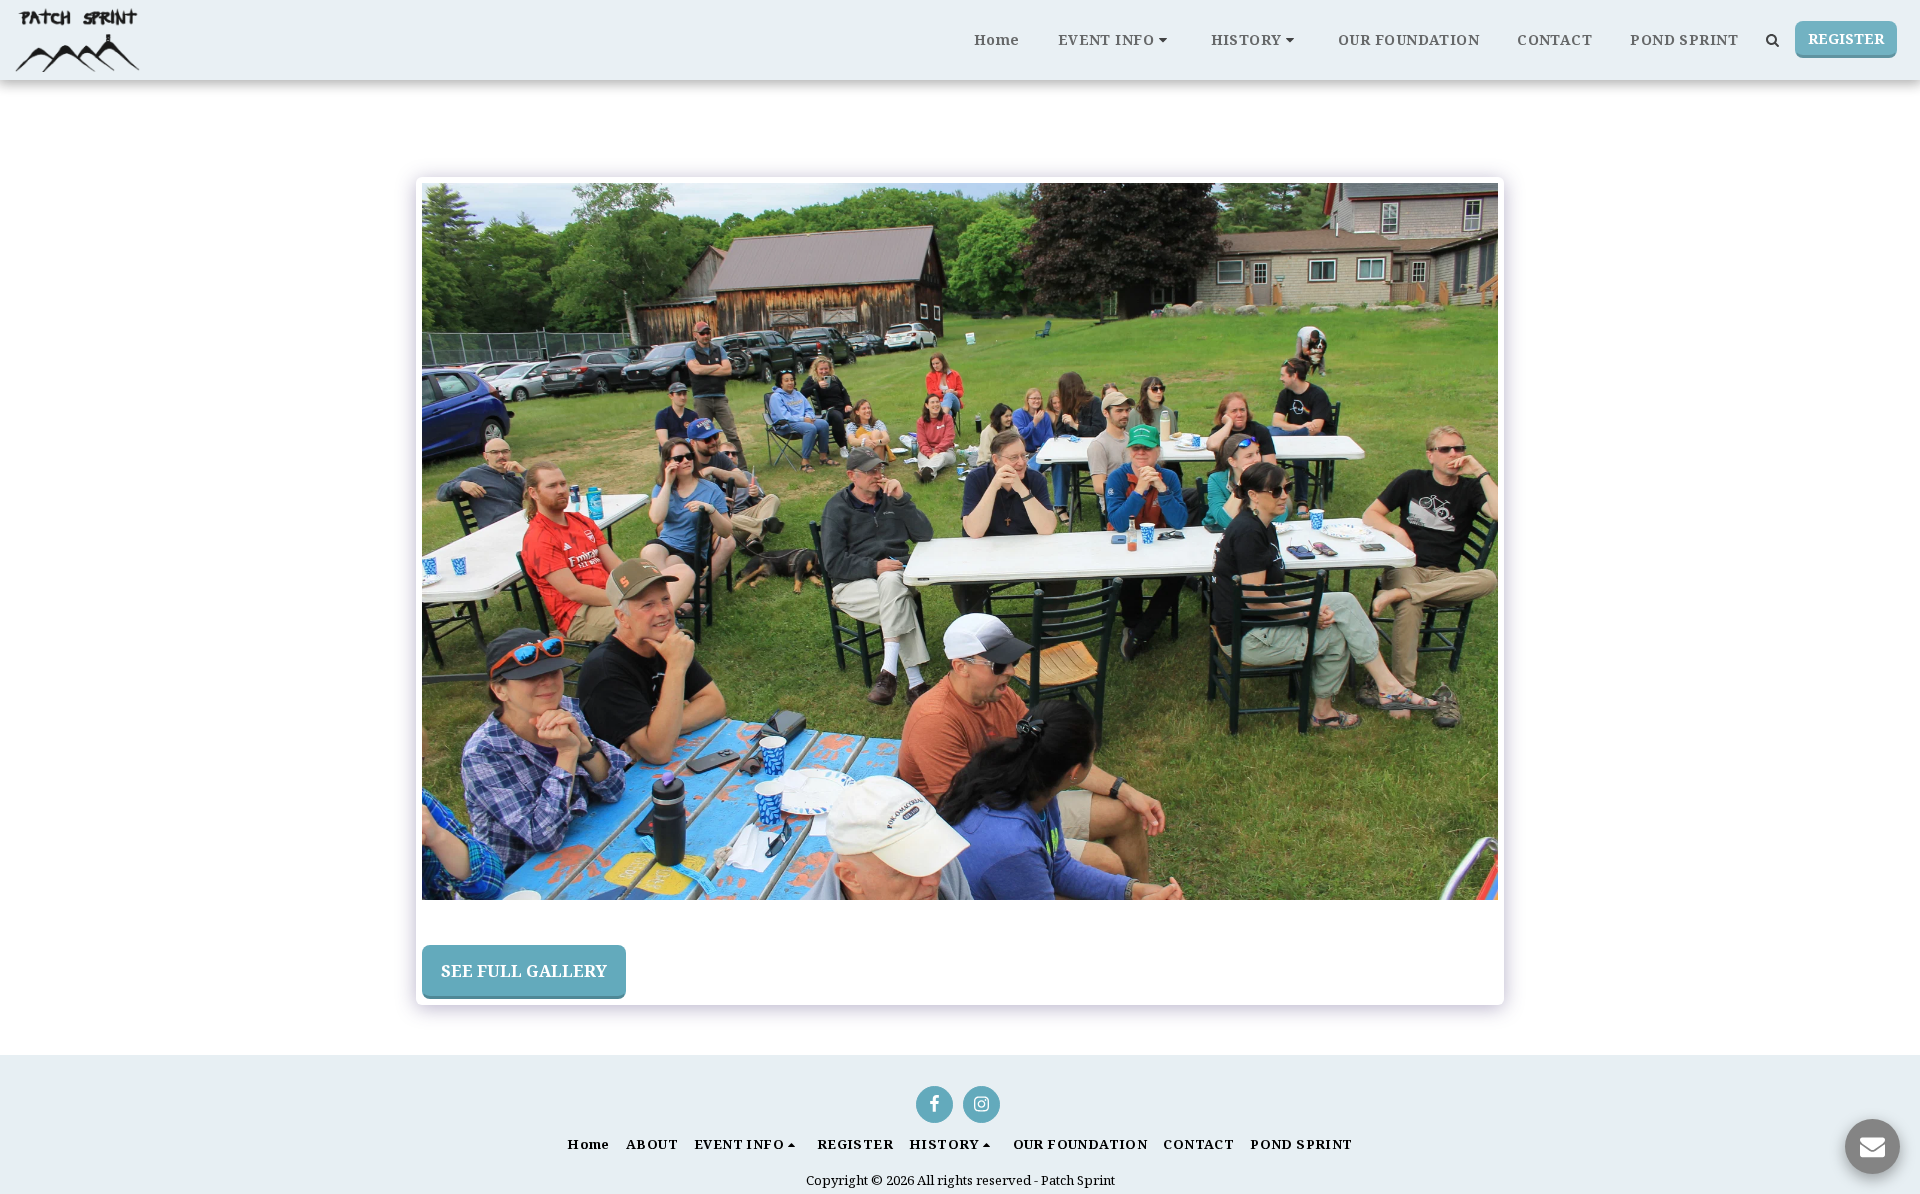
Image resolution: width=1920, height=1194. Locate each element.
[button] (1115, 40)
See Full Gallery (524, 970)
